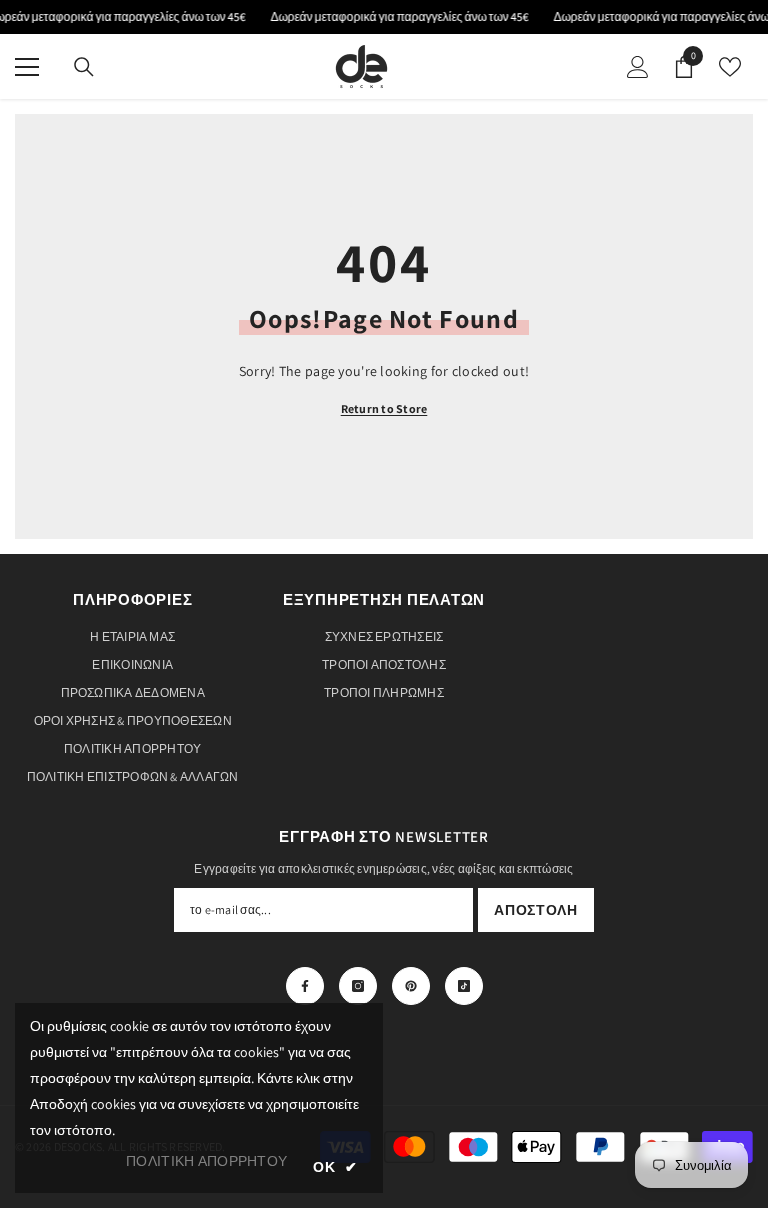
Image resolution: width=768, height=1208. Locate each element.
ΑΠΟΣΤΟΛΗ (536, 910)
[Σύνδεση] (638, 67)
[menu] (27, 67)
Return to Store (384, 408)
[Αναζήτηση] (84, 67)
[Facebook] (305, 986)
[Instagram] (358, 986)
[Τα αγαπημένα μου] (730, 67)
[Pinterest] (411, 986)
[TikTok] (464, 986)
